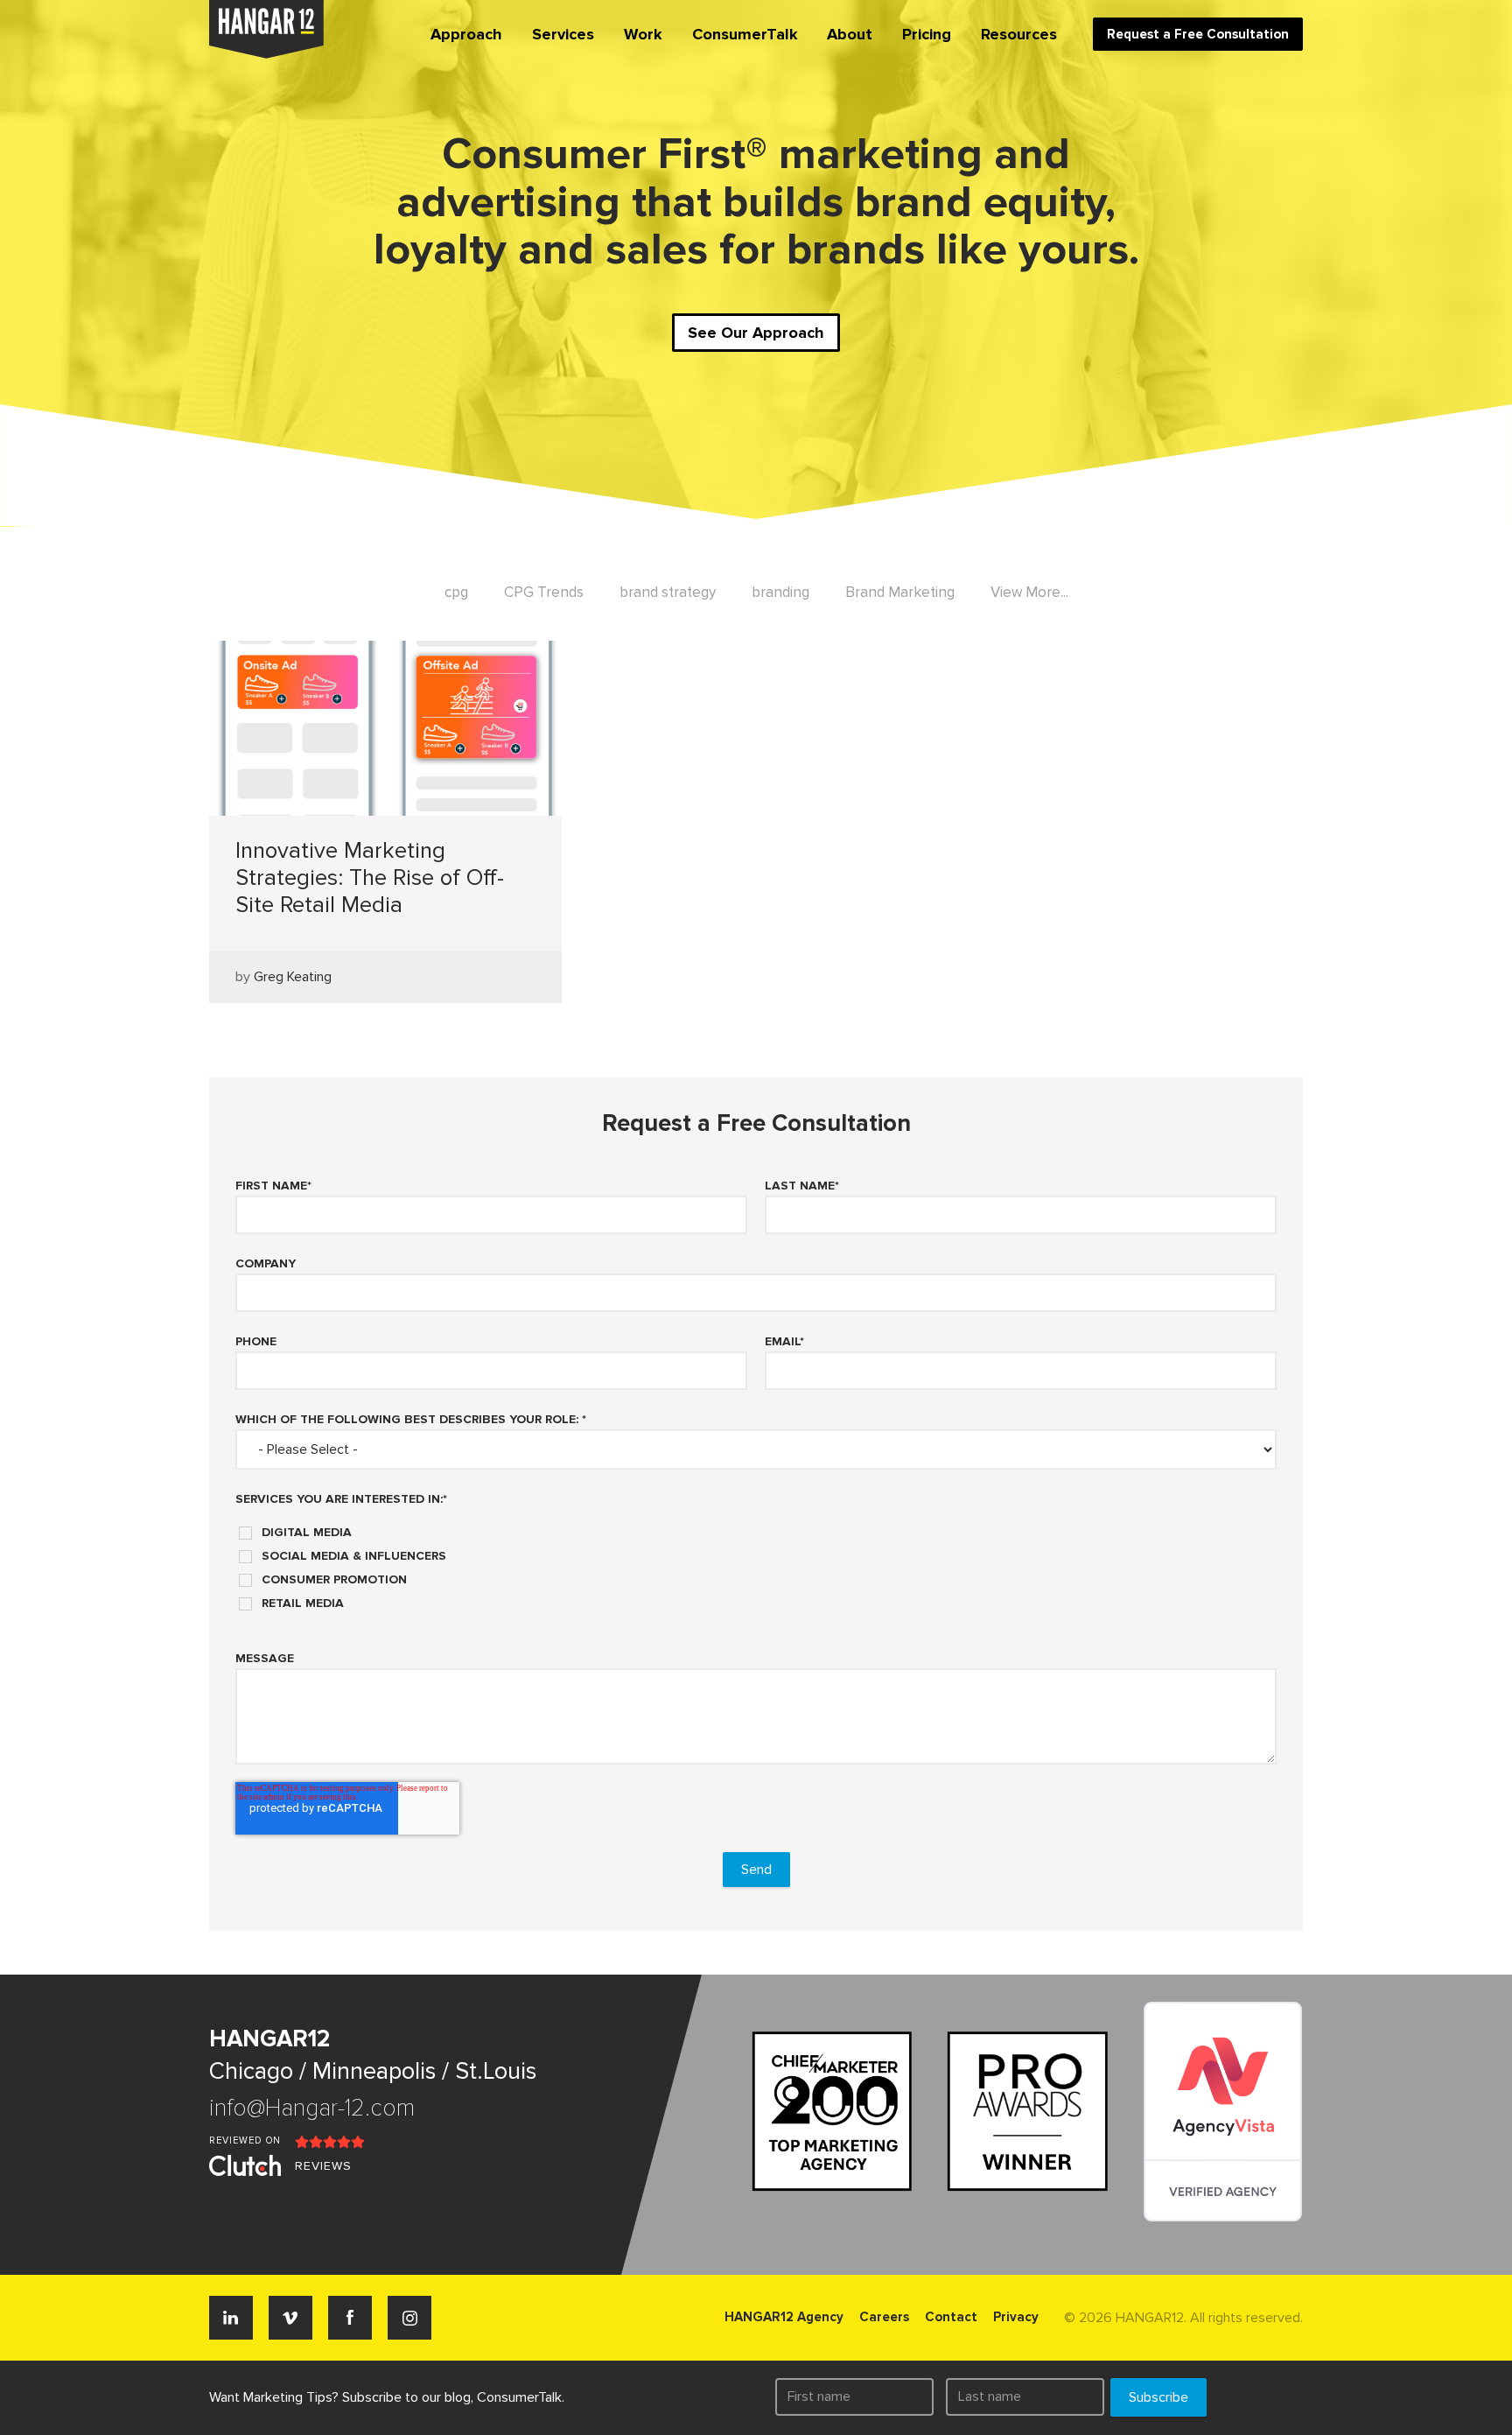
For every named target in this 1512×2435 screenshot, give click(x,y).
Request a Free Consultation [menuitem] (1198, 34)
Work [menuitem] (643, 34)
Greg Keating (293, 977)
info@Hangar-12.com (312, 2108)
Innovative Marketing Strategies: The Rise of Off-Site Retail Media (370, 878)
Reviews (323, 2166)
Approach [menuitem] (466, 34)
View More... (1029, 592)
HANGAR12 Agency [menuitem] (784, 2317)
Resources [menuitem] (1019, 34)
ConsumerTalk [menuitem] (745, 34)
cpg (456, 592)
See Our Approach (756, 333)
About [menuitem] (850, 34)
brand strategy (668, 592)
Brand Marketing (900, 592)
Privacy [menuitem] (1016, 2317)
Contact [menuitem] (951, 2317)
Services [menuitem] (563, 34)
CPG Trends (544, 592)
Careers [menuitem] (884, 2317)
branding (780, 592)
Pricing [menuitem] (927, 34)
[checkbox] (756, 1561)
